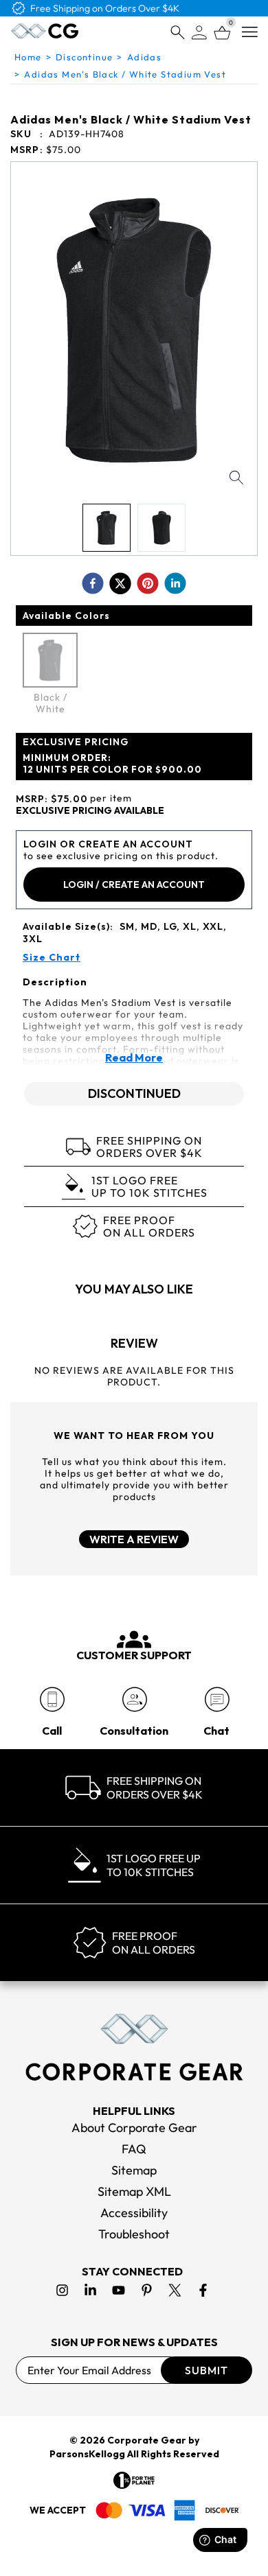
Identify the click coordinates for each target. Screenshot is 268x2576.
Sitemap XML (134, 2191)
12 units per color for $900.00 (112, 763)
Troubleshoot (134, 2234)
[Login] (199, 33)
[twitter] (120, 583)
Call (52, 1731)
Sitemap (134, 2170)
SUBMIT (206, 2370)
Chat (216, 1731)
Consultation (134, 1731)
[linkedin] (175, 583)
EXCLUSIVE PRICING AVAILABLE (90, 811)
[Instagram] (62, 2290)
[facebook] (93, 583)
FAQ (134, 2149)
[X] (175, 2290)
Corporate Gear (147, 2440)
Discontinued (134, 1093)
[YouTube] (119, 2290)
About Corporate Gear (134, 2128)
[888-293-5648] (52, 1699)
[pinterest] (148, 583)
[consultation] (134, 1699)
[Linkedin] (90, 2290)
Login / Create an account (134, 885)
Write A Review (134, 1539)
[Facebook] (203, 2290)
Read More (134, 1057)
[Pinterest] (147, 2290)
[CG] (45, 31)
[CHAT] (217, 1699)
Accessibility (134, 2213)
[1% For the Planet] (134, 2480)
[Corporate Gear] (134, 2047)
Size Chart (52, 958)
